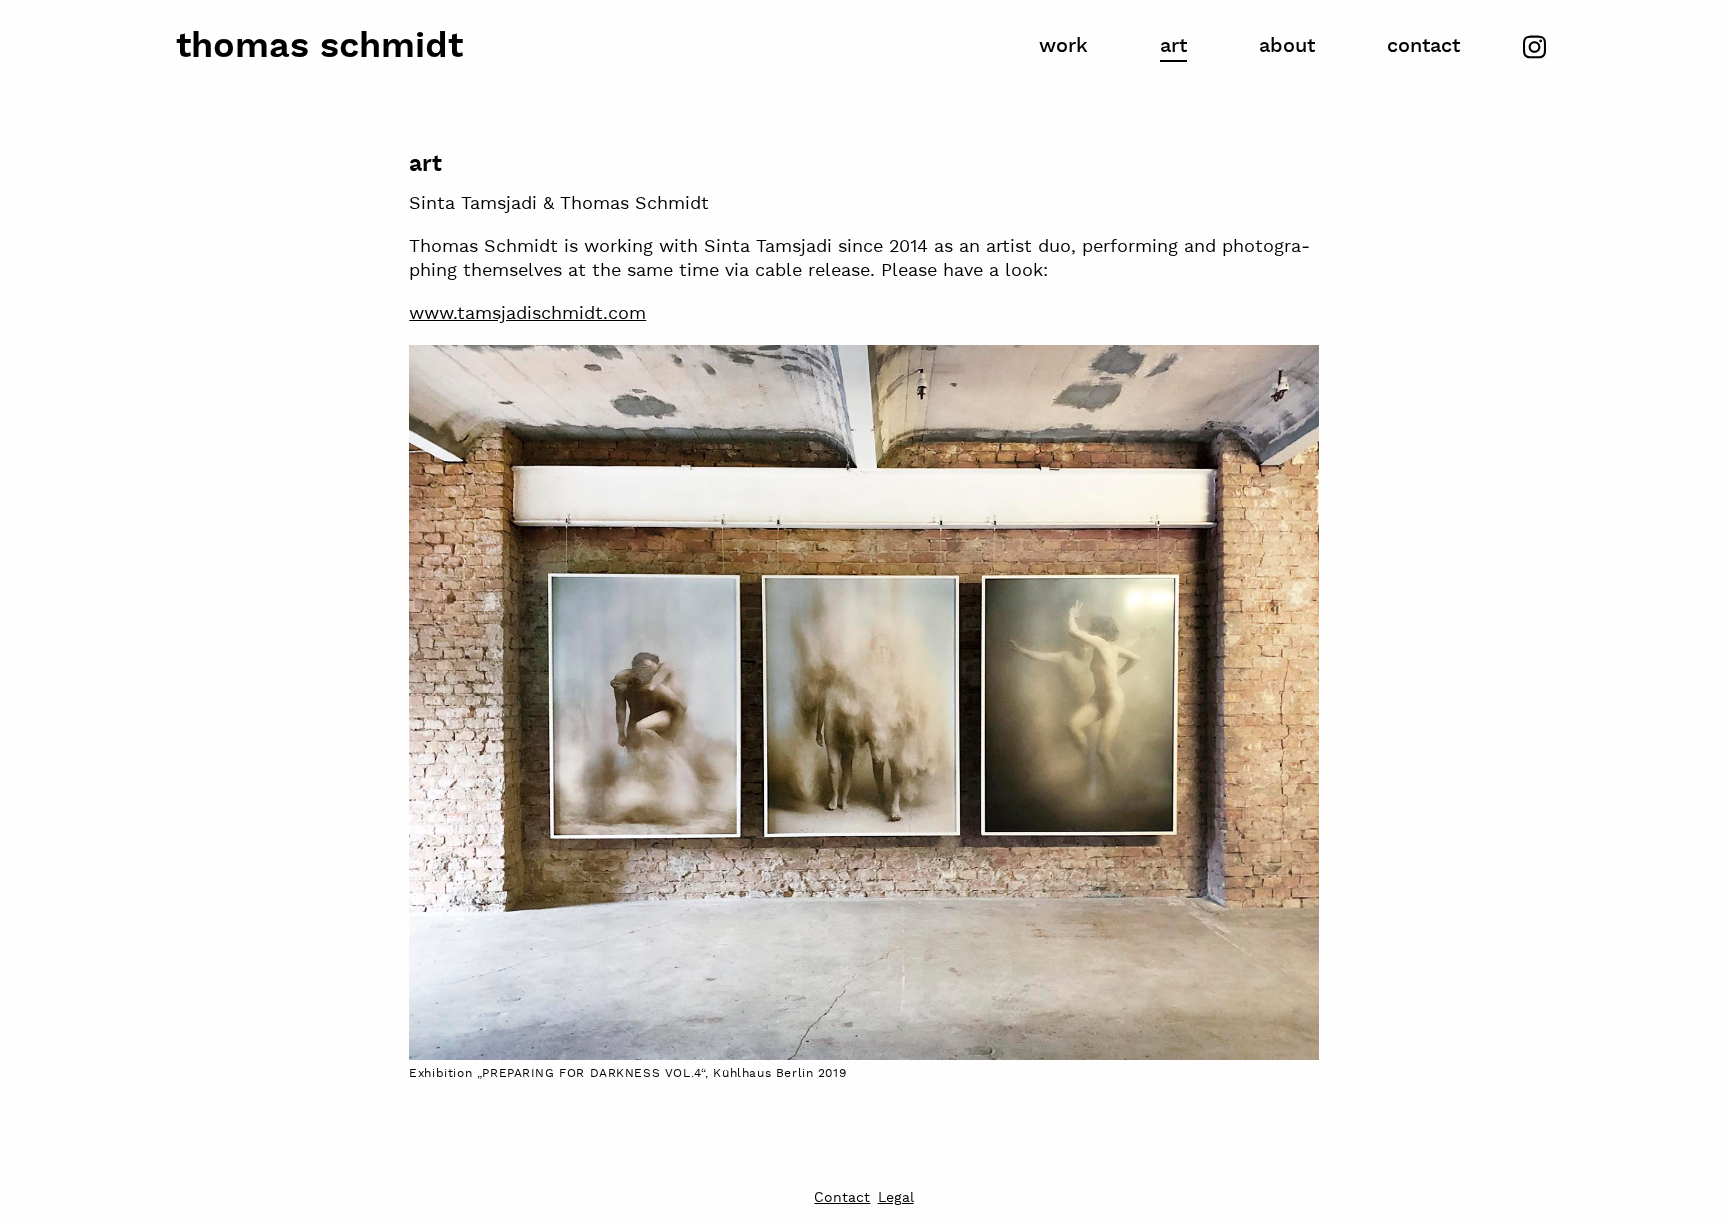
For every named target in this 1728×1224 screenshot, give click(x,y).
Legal (896, 1199)
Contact (1423, 46)
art (1173, 46)
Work (1063, 46)
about (1287, 46)
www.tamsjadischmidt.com (527, 313)
